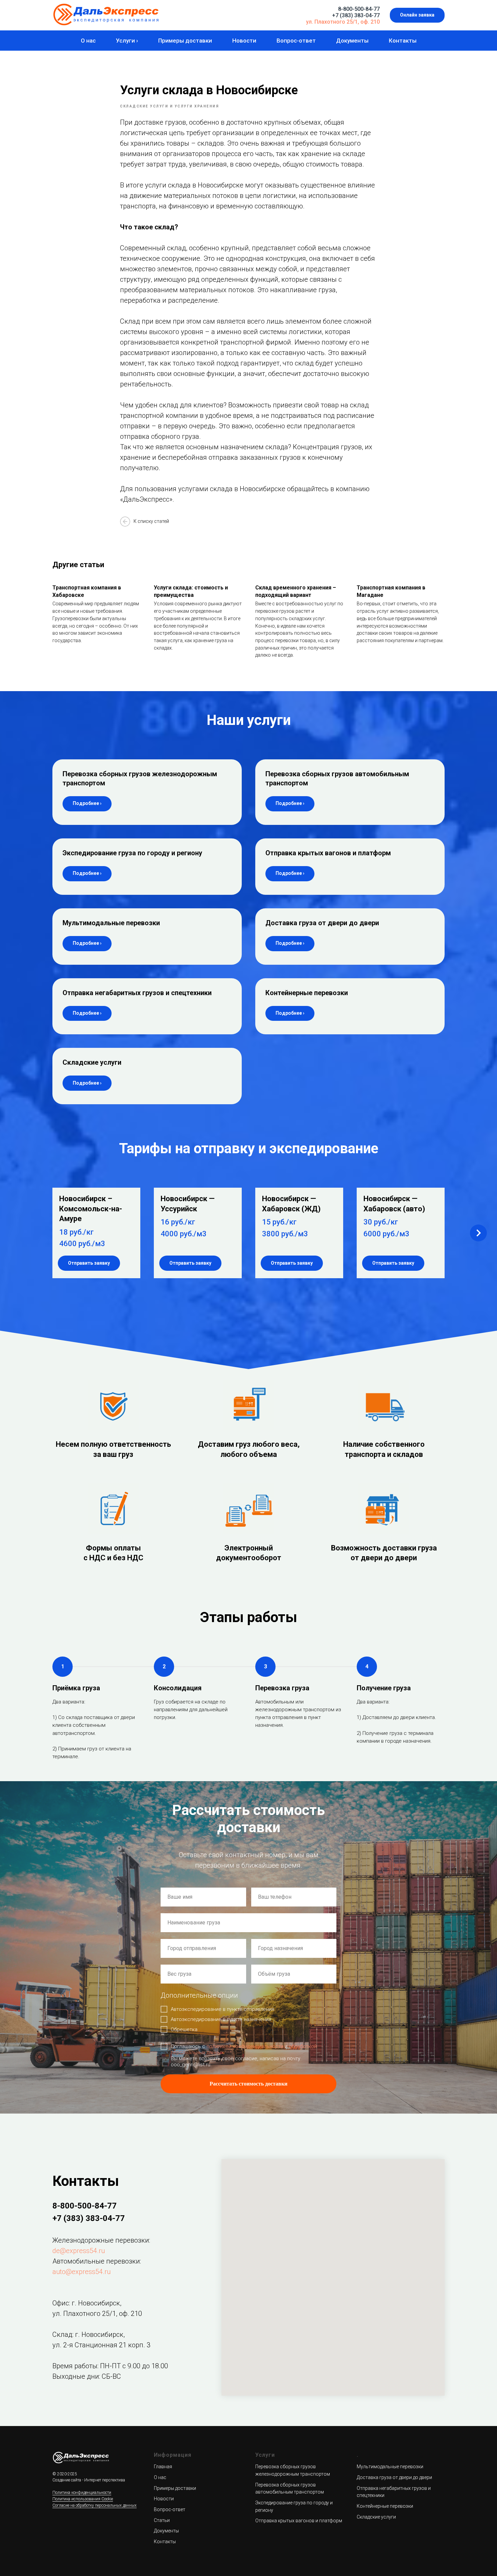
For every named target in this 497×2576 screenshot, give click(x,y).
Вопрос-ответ (296, 41)
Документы (352, 41)
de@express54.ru (79, 2251)
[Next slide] (478, 1233)
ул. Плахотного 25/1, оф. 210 (343, 22)
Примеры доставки (185, 41)
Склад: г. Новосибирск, (89, 2334)
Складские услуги (92, 1062)
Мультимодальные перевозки (111, 923)
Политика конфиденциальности (82, 2493)
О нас (88, 41)
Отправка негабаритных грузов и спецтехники (137, 993)
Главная (163, 2467)
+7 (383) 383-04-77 (356, 15)
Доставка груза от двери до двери (322, 923)
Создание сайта (67, 2480)
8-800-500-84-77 (359, 9)
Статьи (162, 2520)
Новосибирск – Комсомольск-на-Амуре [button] (91, 1209)
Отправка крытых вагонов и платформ (328, 853)
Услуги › (127, 41)
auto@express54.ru (81, 2272)
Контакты (403, 41)
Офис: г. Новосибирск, (87, 2303)
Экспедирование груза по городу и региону (132, 853)
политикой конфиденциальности (245, 2046)
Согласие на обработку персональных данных (94, 2505)
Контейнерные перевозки (307, 993)
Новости (244, 41)
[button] (417, 15)
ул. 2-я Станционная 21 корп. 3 (101, 2345)
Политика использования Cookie (83, 2499)
